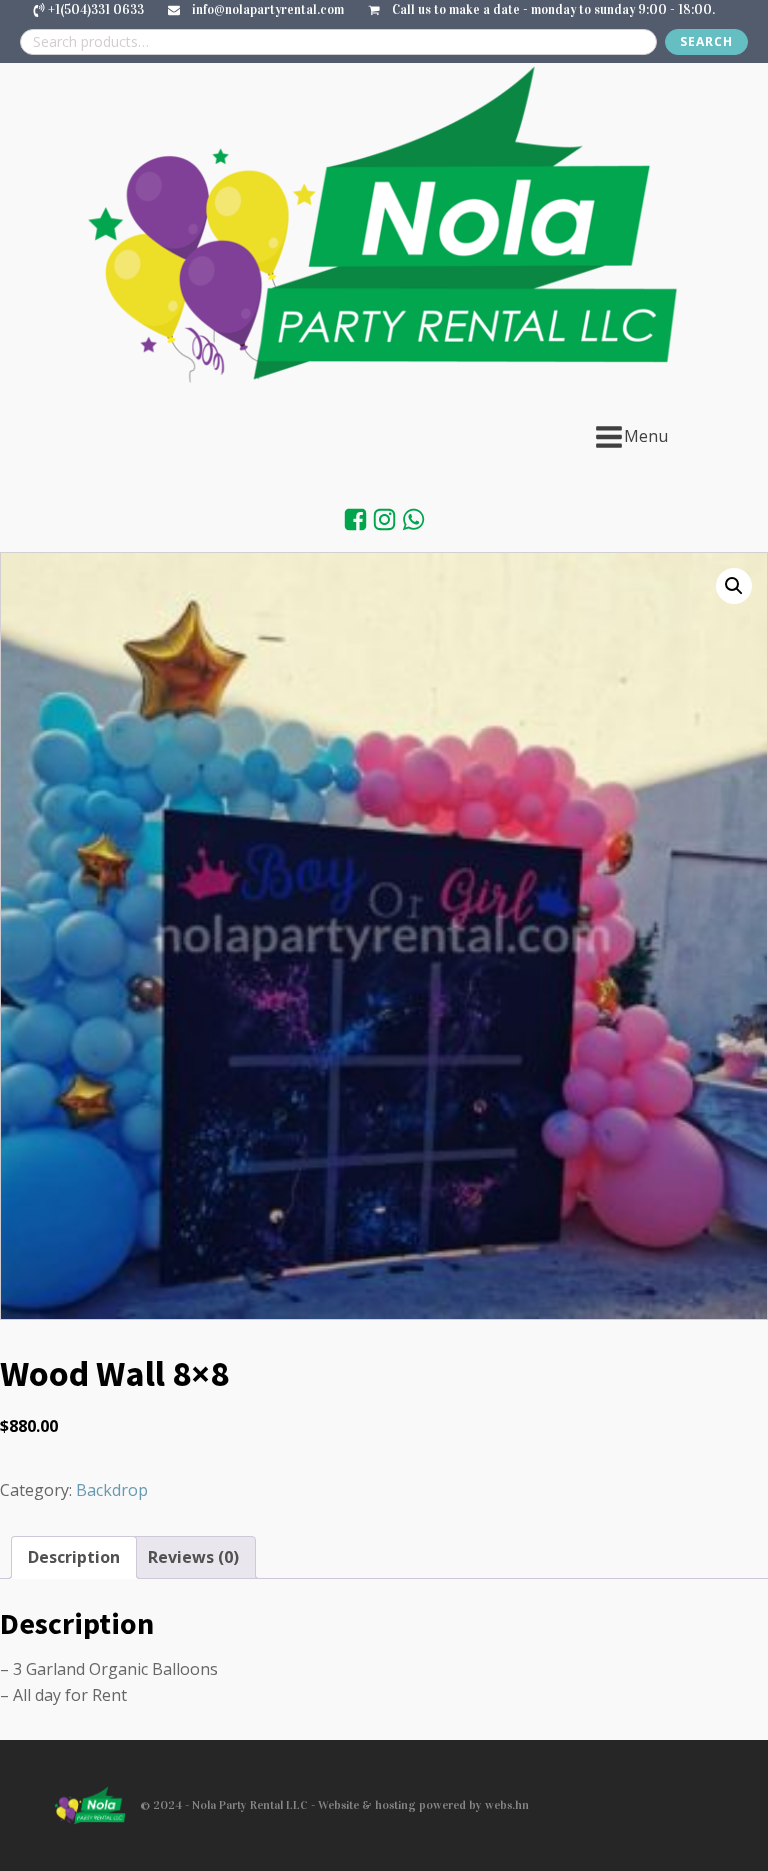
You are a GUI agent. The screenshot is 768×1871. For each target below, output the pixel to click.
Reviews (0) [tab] (193, 1557)
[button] (734, 586)
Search (706, 41)
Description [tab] (74, 1557)
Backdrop (112, 1490)
